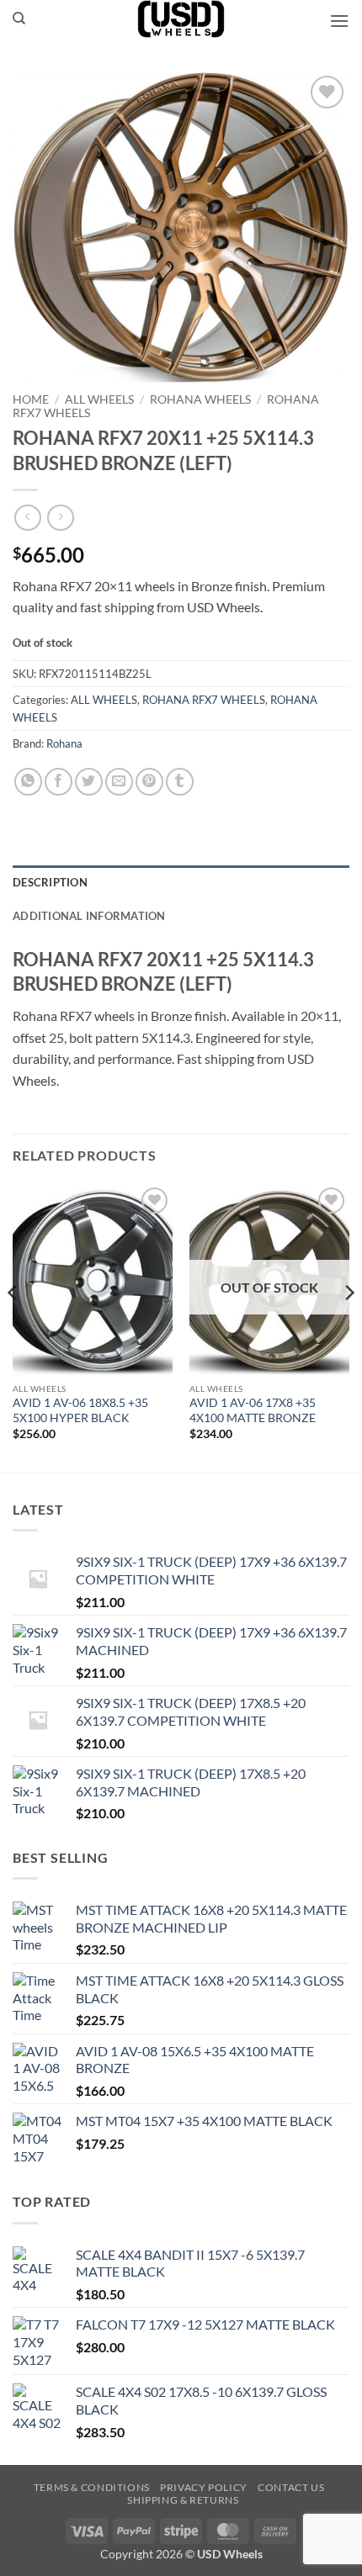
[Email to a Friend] (119, 782)
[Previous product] (60, 518)
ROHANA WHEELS (200, 399)
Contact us (291, 2487)
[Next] (349, 1327)
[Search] (19, 19)
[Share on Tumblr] (180, 782)
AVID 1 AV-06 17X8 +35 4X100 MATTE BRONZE (253, 1410)
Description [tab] (50, 882)
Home (31, 399)
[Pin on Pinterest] (149, 782)
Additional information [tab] (89, 916)
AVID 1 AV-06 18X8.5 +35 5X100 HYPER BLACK (80, 1410)
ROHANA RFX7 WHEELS (204, 700)
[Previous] (13, 1327)
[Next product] (27, 518)
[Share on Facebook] (59, 782)
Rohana (64, 743)
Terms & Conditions (92, 2487)
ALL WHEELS (99, 399)
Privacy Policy (204, 2487)
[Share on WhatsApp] (28, 782)
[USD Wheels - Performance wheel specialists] (181, 19)
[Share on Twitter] (89, 782)
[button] (339, 21)
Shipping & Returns (183, 2500)
